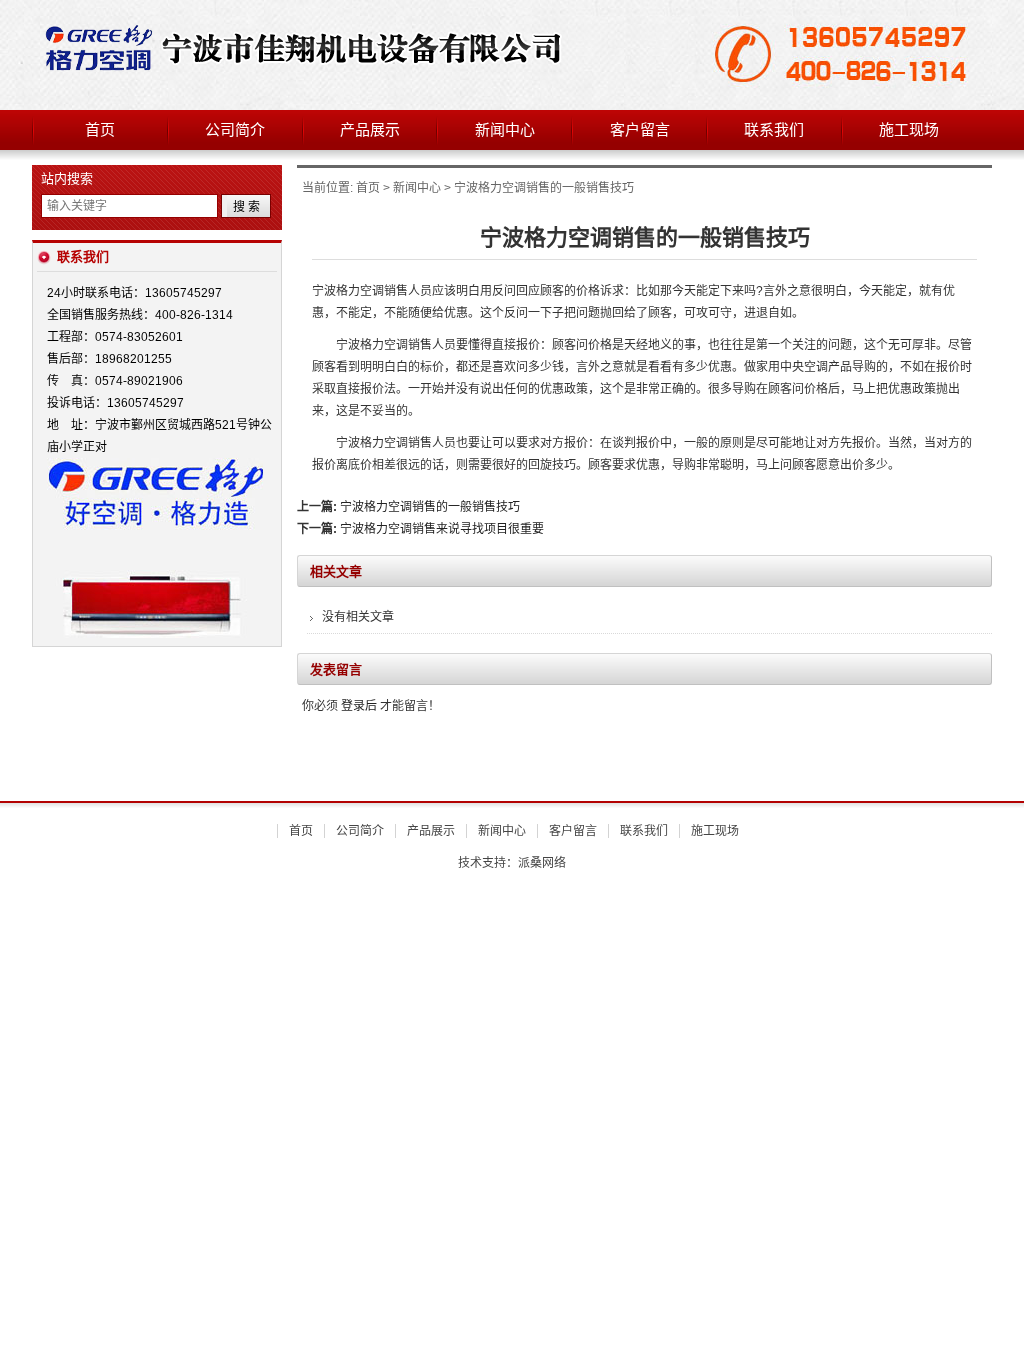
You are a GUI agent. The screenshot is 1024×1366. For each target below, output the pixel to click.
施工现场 (909, 130)
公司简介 (235, 130)
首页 (100, 130)
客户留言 (640, 130)
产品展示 (370, 130)
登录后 (359, 706)
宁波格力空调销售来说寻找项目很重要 (442, 529)
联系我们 (774, 130)
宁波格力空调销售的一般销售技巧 (430, 507)
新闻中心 (505, 130)
